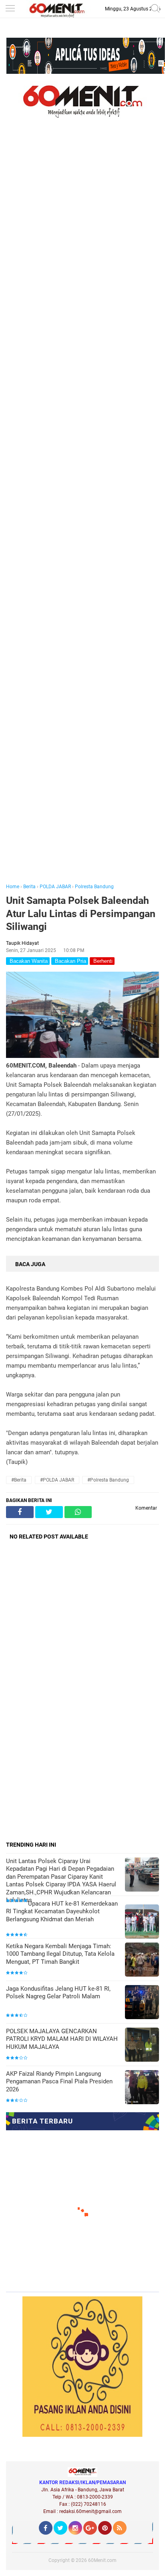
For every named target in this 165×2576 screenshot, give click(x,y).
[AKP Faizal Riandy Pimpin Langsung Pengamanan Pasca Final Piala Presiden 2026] (142, 2088)
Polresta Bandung (94, 887)
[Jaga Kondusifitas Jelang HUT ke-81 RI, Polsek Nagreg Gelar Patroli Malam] (142, 2003)
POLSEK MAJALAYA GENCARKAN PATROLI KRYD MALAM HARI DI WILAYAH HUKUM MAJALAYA (62, 2039)
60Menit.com (102, 2560)
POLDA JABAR (55, 887)
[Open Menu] (10, 9)
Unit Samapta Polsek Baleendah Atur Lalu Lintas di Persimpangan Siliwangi (81, 913)
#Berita (19, 1480)
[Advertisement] (82, 512)
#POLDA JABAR (57, 1480)
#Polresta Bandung (108, 1480)
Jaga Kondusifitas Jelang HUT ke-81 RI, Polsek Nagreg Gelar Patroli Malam (58, 1993)
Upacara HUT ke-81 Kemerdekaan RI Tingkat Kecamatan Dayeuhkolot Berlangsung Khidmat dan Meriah (62, 1911)
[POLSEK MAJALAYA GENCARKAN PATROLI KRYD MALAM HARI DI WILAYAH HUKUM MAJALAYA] (142, 2045)
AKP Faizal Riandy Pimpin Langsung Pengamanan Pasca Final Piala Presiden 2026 (59, 2082)
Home (13, 887)
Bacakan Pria (70, 961)
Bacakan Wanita (28, 961)
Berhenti (102, 961)
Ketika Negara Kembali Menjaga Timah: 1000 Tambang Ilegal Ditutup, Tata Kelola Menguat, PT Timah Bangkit (60, 1954)
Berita (29, 887)
